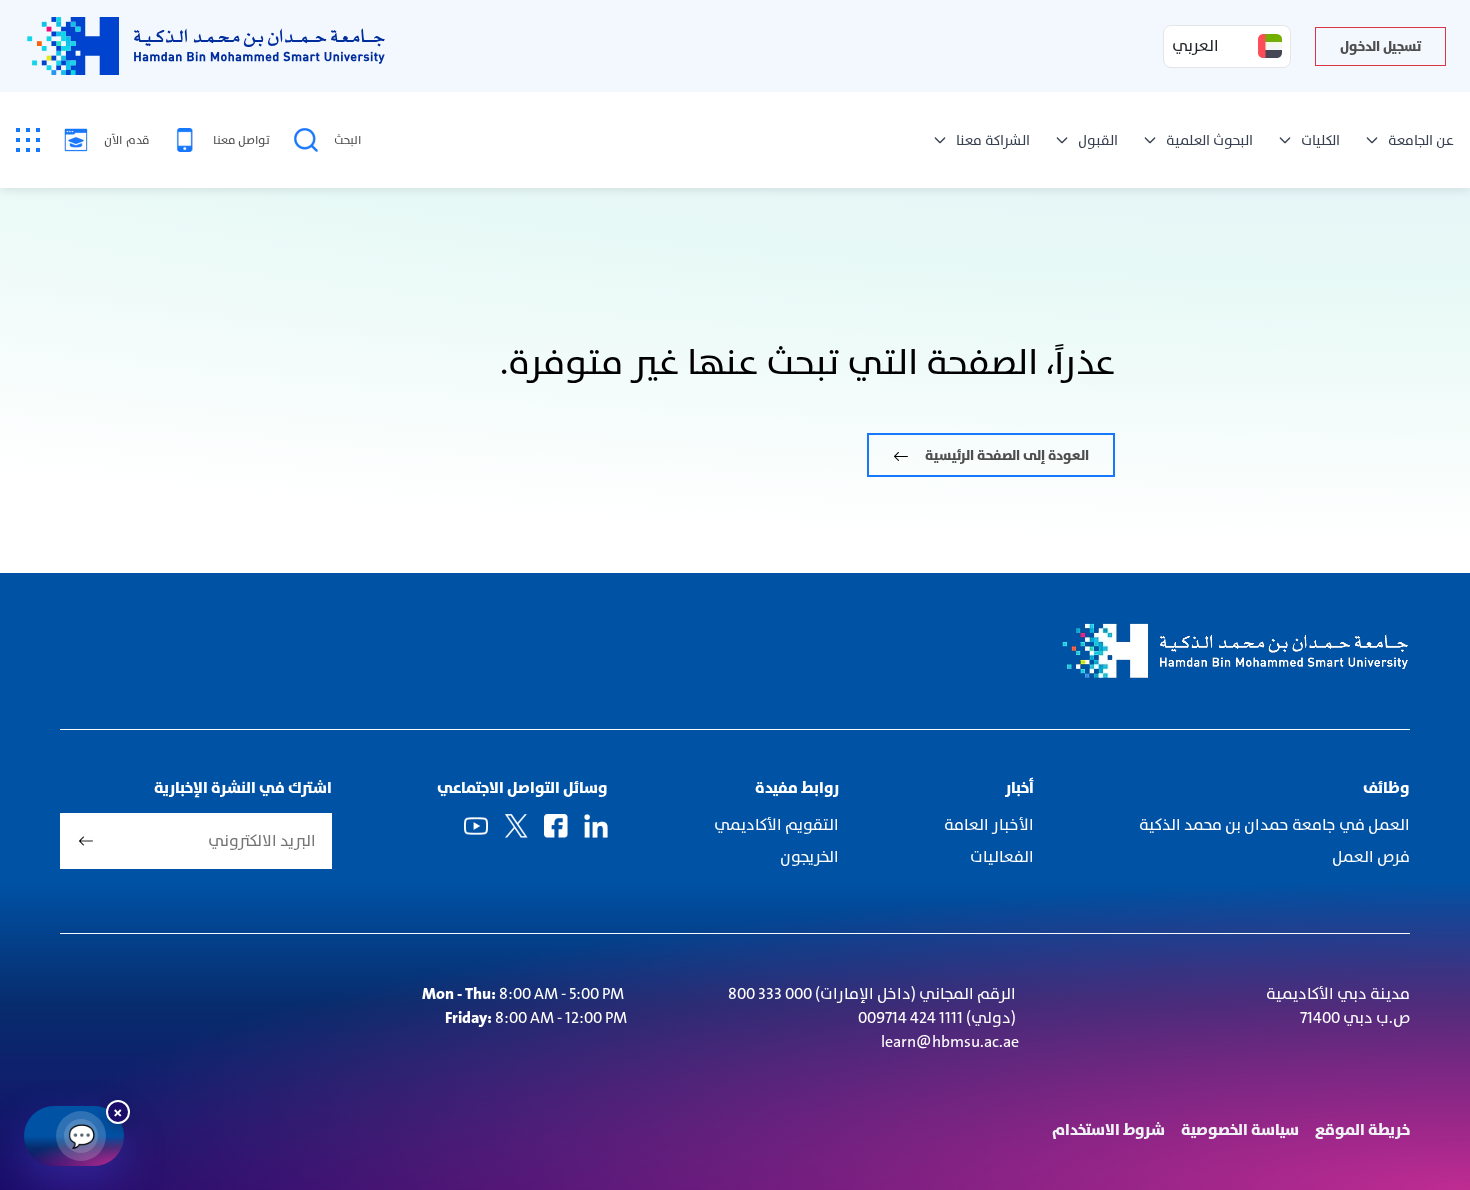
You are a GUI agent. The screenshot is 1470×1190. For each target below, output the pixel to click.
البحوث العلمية (1209, 140)
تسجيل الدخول (1380, 46)
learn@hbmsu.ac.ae (950, 1041)
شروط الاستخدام (1108, 1129)
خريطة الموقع (1362, 1129)
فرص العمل (1371, 856)
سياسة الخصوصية (1240, 1129)
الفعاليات (1000, 856)
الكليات (1320, 140)
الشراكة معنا (993, 140)
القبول (1098, 140)
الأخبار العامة (989, 824)
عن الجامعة (1421, 140)
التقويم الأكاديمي (776, 824)
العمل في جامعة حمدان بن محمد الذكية (1274, 824)
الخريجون (809, 856)
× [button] (118, 1111)
